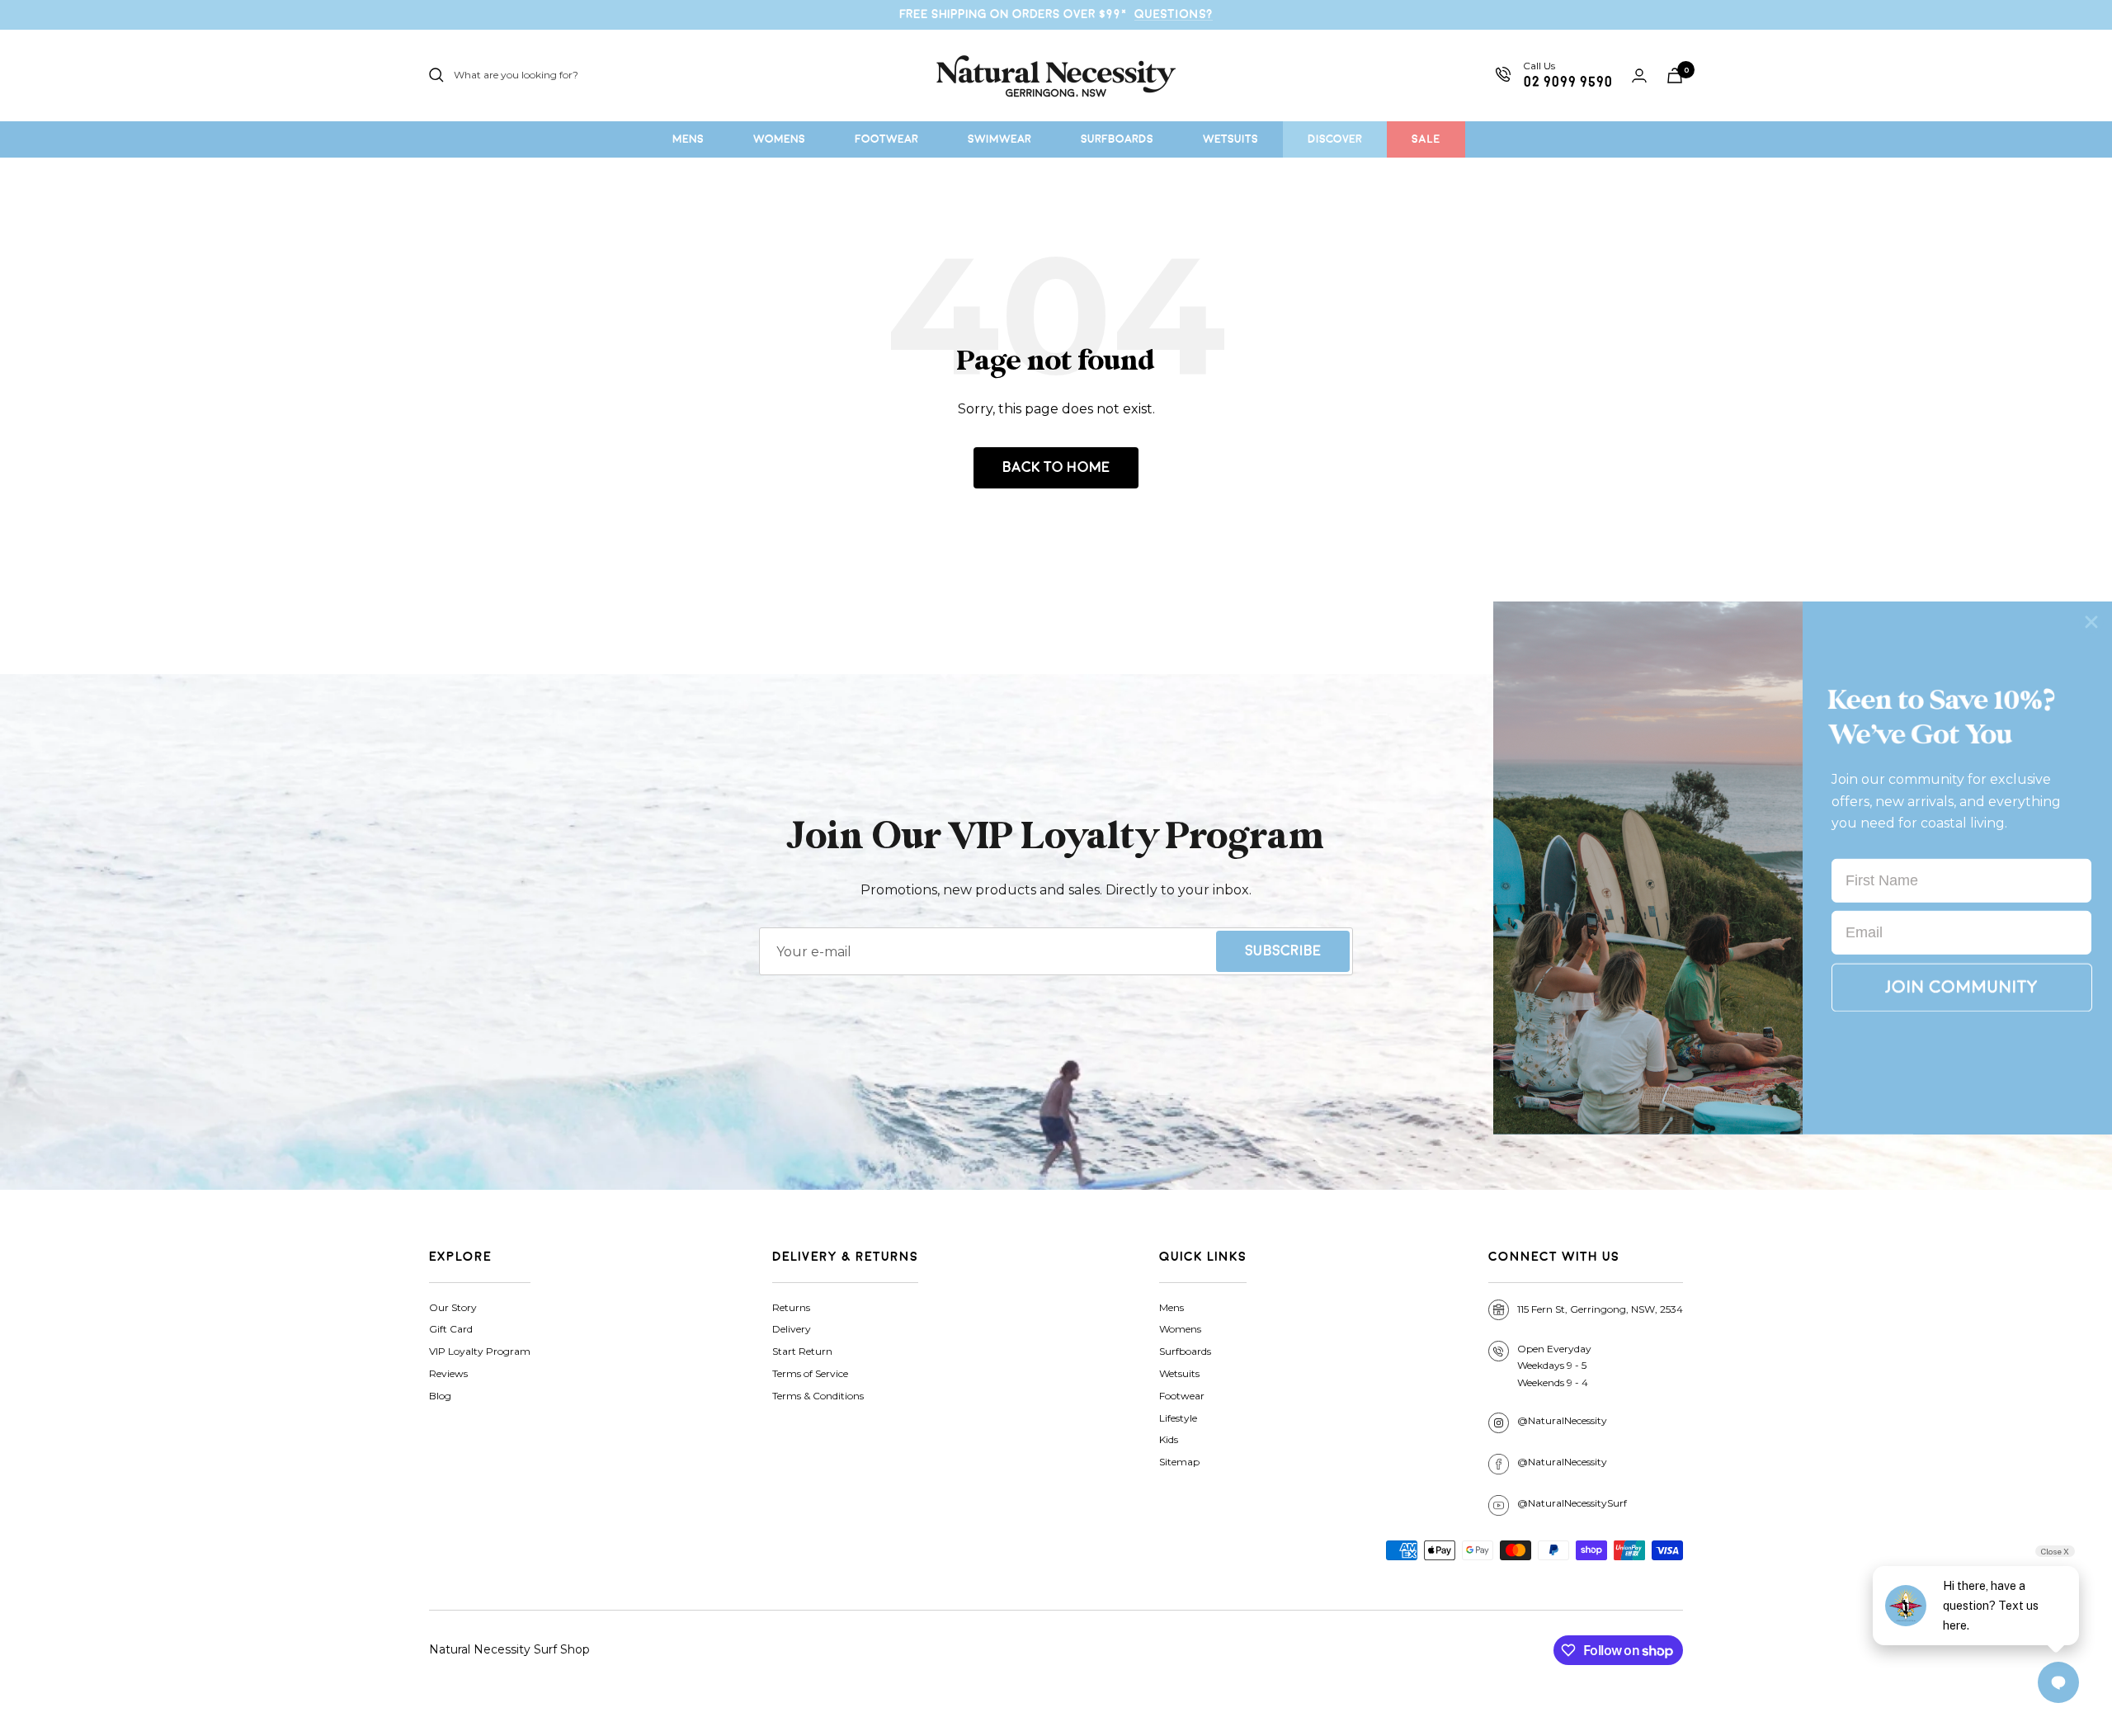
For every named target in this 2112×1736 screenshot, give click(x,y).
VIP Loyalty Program (480, 1351)
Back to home (1056, 467)
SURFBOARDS (1117, 139)
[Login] (1639, 75)
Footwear (1182, 1396)
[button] (1962, 988)
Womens (1180, 1329)
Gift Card (451, 1329)
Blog (440, 1396)
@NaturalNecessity (1562, 1420)
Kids (1169, 1439)
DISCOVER (1335, 139)
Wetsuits (1179, 1373)
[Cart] (1675, 75)
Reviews (448, 1373)
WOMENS (779, 139)
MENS (688, 139)
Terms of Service (810, 1373)
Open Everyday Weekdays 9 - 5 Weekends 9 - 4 (1554, 1366)
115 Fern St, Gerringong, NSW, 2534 (1600, 1309)
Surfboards (1185, 1351)
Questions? (1174, 14)
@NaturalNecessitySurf (1572, 1503)
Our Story (453, 1307)
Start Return (802, 1351)
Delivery (792, 1329)
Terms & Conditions (818, 1396)
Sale (1426, 139)
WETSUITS (1230, 139)
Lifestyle (1178, 1418)
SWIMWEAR (999, 139)
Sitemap (1179, 1462)
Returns (791, 1307)
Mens (1171, 1307)
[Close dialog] (2091, 622)
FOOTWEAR (886, 139)
